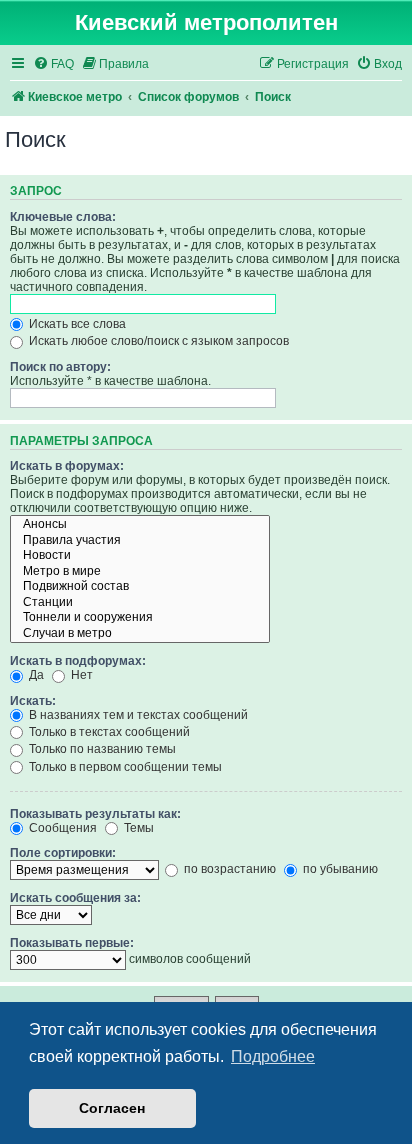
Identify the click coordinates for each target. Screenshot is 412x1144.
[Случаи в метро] (140, 634)
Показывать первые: (72, 943)
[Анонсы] (140, 525)
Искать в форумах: (67, 466)
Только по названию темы (101, 749)
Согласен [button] (112, 1108)
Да (35, 675)
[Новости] (140, 556)
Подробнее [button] (273, 1056)
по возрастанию (228, 869)
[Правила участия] (140, 541)
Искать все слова (76, 324)
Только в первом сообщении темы (124, 767)
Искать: (33, 701)
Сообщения (61, 828)
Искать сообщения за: (75, 898)
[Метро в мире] (140, 572)
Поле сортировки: (63, 853)
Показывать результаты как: (95, 814)
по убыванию (339, 869)
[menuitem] (53, 64)
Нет (80, 675)
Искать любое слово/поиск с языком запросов (157, 341)
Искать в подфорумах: (78, 661)
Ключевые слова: (63, 217)
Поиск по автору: (60, 367)
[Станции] (140, 603)
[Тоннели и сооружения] (140, 618)
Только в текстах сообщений (108, 732)
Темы (137, 828)
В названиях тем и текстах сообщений (137, 715)
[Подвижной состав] (140, 587)
